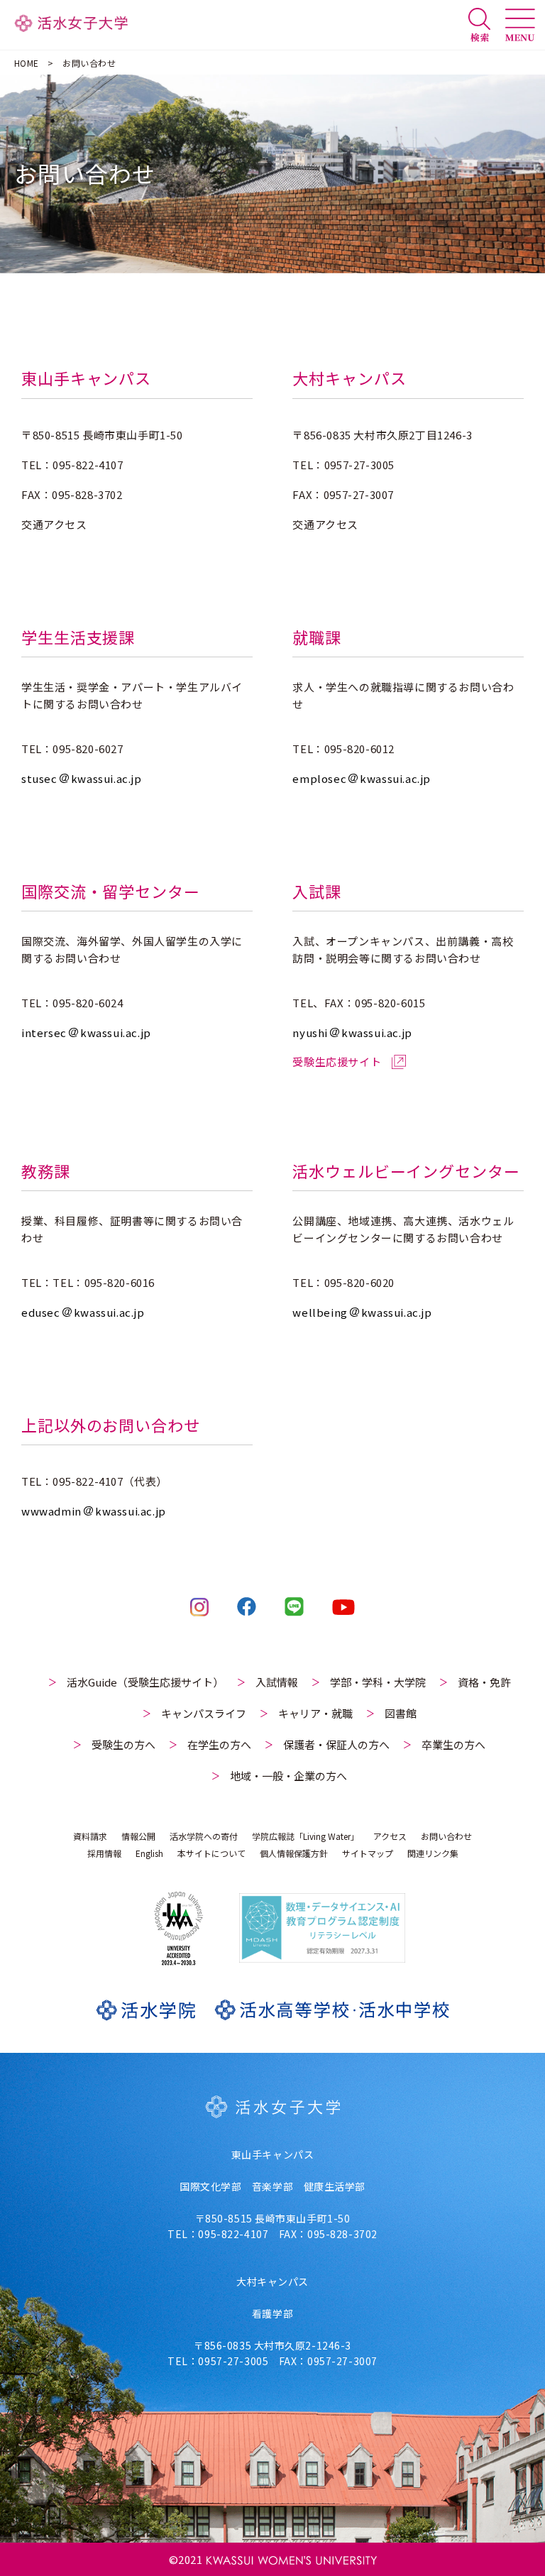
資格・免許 (484, 1682)
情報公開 (138, 1836)
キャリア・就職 (315, 1713)
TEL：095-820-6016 (104, 1282)
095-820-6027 (88, 749)
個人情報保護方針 (294, 1853)
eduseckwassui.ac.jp (83, 1312)
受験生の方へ (123, 1744)
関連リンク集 (433, 1853)
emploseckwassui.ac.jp (362, 778)
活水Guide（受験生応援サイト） (145, 1682)
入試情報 (277, 1682)
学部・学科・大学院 (378, 1682)
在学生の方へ (219, 1744)
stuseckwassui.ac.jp (82, 778)
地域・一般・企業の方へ (288, 1776)
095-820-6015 (390, 1003)
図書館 (401, 1713)
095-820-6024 (88, 1003)
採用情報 (104, 1853)
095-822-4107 (88, 465)
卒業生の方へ (453, 1744)
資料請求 (90, 1836)
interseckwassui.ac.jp (86, 1032)
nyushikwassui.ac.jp (352, 1032)
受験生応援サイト (337, 1062)
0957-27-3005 (359, 465)
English (149, 1853)
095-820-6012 (359, 749)
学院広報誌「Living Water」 (305, 1836)
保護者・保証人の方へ (336, 1744)
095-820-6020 (359, 1282)
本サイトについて (211, 1853)
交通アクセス (54, 524)
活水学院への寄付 (204, 1836)
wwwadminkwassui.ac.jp (94, 1511)
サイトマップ (368, 1853)
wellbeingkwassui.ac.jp (362, 1312)
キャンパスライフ (204, 1713)
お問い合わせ (446, 1836)
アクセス (390, 1836)
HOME (27, 63)
